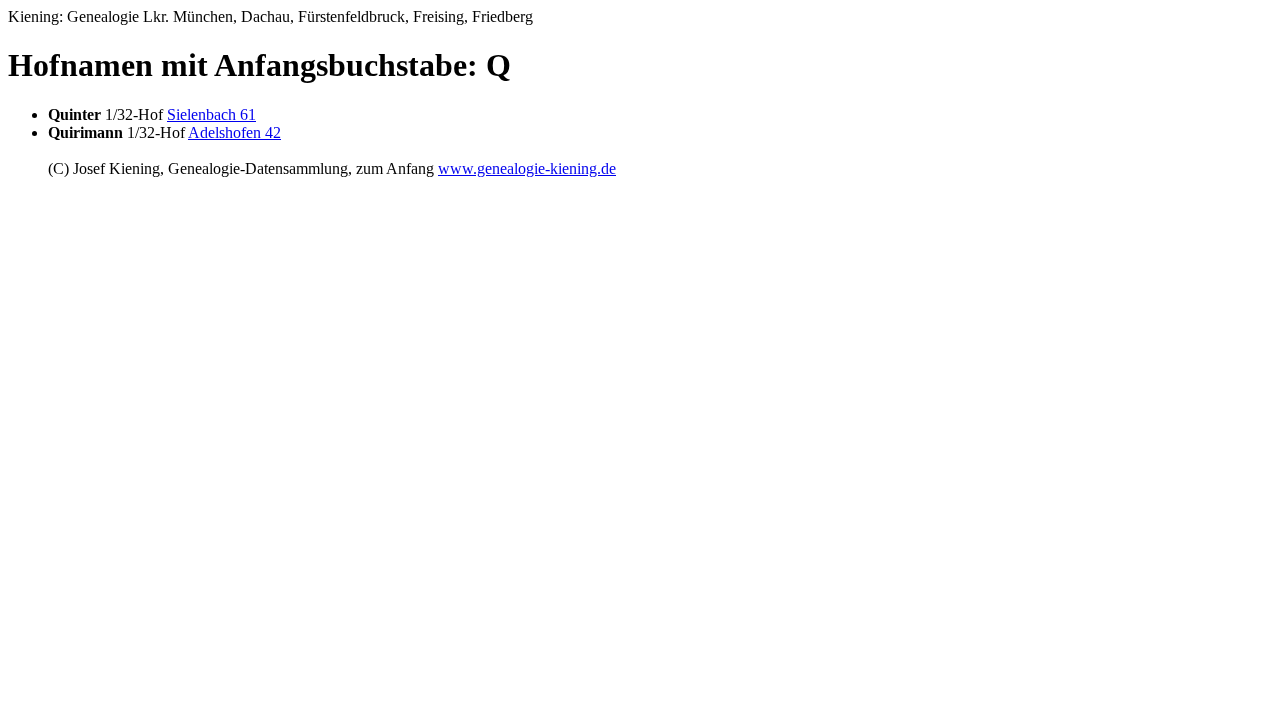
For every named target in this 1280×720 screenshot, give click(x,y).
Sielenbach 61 (211, 114)
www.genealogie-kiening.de (527, 168)
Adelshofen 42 (234, 132)
